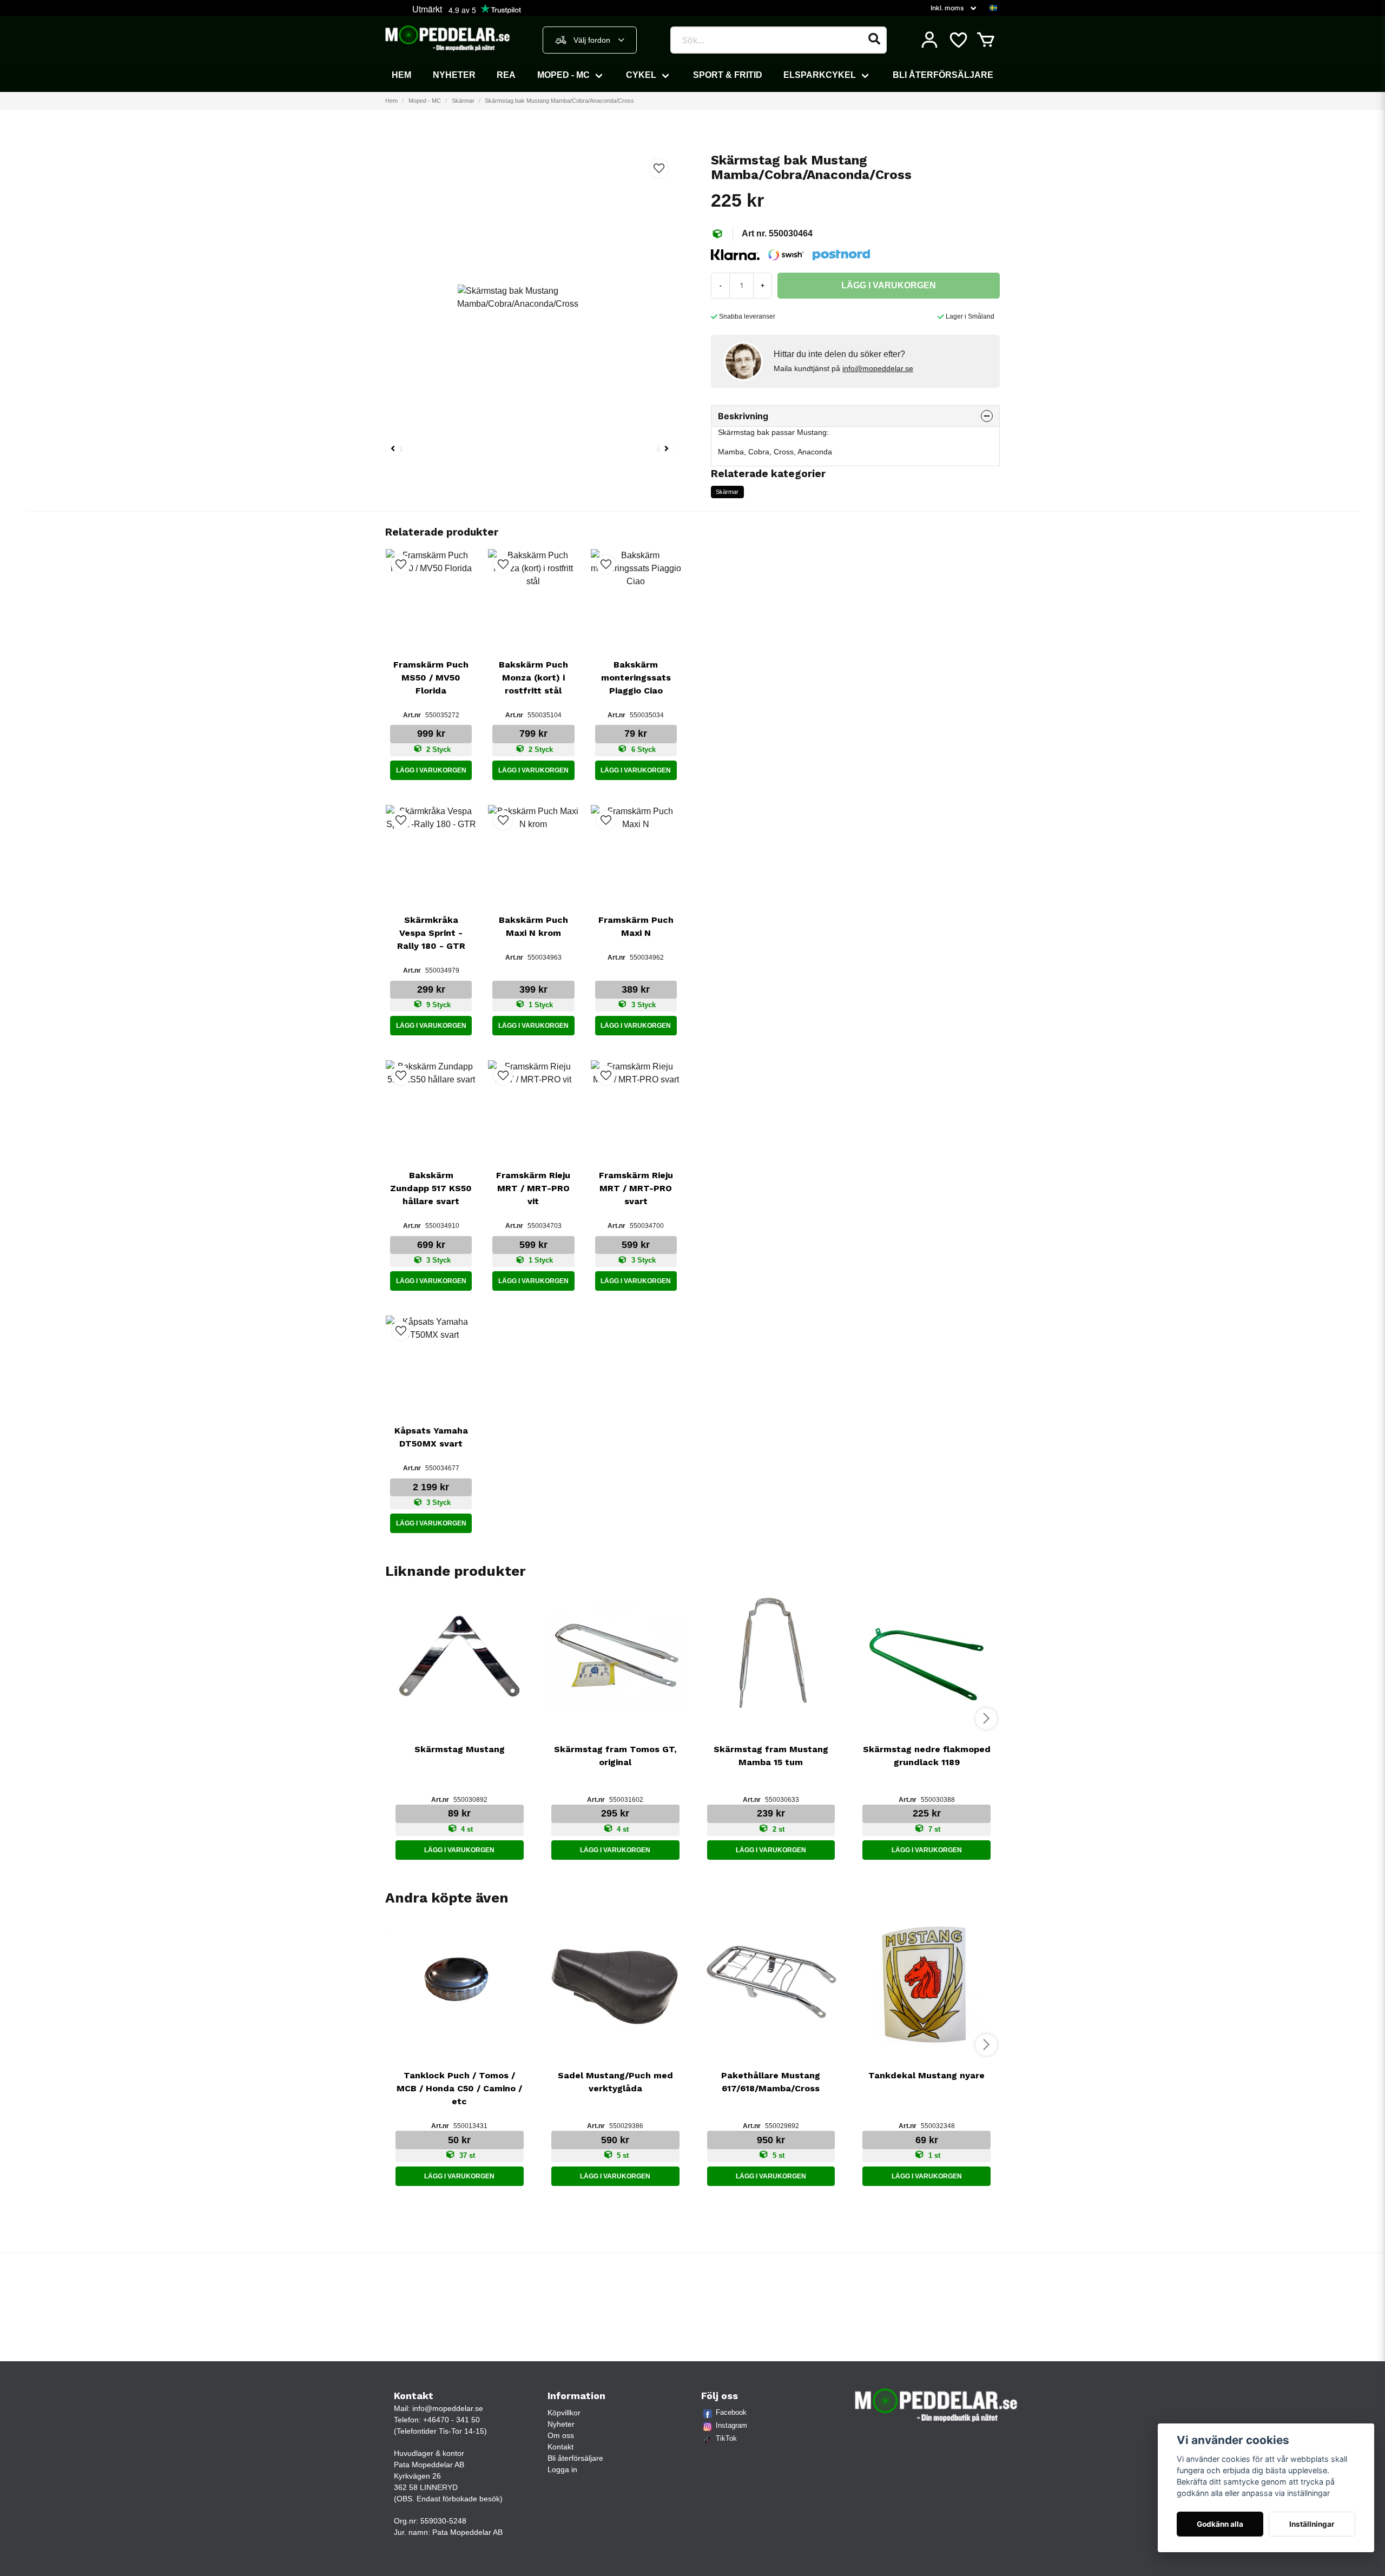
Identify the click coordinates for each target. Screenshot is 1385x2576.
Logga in (562, 2469)
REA (506, 75)
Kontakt (560, 2447)
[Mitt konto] (929, 40)
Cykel (641, 75)
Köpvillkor (564, 2413)
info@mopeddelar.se (878, 368)
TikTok (726, 2438)
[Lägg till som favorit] (958, 40)
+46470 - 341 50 (451, 2420)
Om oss (561, 2435)
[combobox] (590, 40)
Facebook (731, 2412)
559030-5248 (443, 2521)
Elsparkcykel (820, 75)
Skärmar (463, 101)
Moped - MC (563, 75)
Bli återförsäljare (943, 75)
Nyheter (454, 75)
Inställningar (1312, 2524)
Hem (401, 75)
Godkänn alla (1220, 2524)
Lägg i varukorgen (431, 770)
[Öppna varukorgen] (986, 40)
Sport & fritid (728, 75)
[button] (993, 8)
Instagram (731, 2425)
